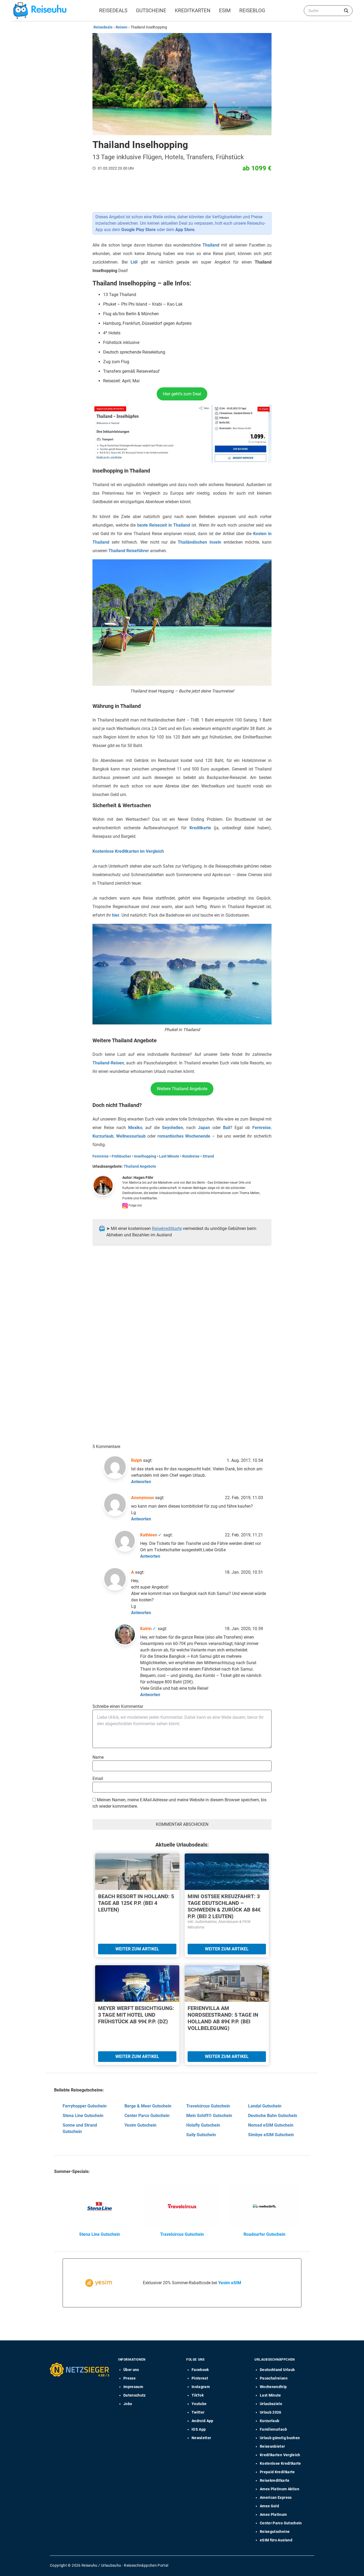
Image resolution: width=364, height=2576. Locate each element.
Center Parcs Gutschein (147, 2116)
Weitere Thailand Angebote (182, 1089)
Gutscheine (151, 11)
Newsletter (201, 2438)
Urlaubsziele (271, 2404)
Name (98, 1757)
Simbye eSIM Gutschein (271, 2135)
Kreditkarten (193, 11)
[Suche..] (346, 11)
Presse (130, 2378)
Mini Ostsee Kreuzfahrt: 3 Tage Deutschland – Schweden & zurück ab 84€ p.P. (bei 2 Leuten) (224, 1906)
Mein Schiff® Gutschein (209, 2116)
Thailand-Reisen (108, 1063)
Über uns (131, 2370)
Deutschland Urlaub (277, 2370)
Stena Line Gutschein (83, 2116)
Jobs (128, 2404)
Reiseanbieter (272, 2446)
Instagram (201, 2387)
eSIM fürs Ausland (276, 2540)
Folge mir (135, 1205)
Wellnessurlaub (131, 1136)
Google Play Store (138, 230)
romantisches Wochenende (184, 1136)
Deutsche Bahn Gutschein (273, 2116)
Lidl (134, 262)
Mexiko (135, 1128)
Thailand (211, 245)
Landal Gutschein (265, 2106)
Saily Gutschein (201, 2135)
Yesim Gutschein (140, 2125)
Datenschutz (135, 2395)
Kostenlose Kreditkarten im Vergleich (128, 851)
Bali (227, 1128)
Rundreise (191, 1156)
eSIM (225, 11)
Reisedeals (113, 11)
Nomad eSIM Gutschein (271, 2125)
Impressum (133, 2387)
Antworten (141, 1482)
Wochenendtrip (273, 2387)
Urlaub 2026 (271, 2412)
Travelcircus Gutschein (208, 2106)
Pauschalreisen (274, 2378)
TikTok (198, 2395)
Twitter (198, 2412)
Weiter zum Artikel (137, 1949)
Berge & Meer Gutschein (148, 2106)
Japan (204, 1128)
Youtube (199, 2404)
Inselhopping (145, 1156)
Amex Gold (269, 2506)
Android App (203, 2421)
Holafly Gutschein (203, 2125)
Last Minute (169, 1156)
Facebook (200, 2370)
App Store (185, 230)
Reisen (122, 27)
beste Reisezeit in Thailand (164, 525)
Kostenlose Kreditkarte (280, 2463)
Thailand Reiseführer (129, 551)
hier (116, 915)
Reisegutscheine (275, 2532)
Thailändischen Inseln (199, 542)
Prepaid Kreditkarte (277, 2472)
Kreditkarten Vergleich (280, 2455)
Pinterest (200, 2378)
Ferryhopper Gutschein (85, 2106)
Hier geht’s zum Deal (182, 394)
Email (98, 1779)
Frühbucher (121, 1156)
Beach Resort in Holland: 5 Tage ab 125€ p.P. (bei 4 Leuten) (136, 1903)
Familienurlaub (273, 2429)
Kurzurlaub (103, 1136)
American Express (276, 2497)
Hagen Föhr (143, 1178)
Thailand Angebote (140, 1166)
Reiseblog (252, 11)
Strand (208, 1156)
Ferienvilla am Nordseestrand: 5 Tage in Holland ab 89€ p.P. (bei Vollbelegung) (223, 2018)
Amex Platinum (273, 2515)
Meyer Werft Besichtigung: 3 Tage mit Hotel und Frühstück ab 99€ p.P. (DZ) (136, 2015)
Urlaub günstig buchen (280, 2438)
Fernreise (262, 1128)
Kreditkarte (200, 828)
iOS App (199, 2429)
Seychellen (173, 1128)
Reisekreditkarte (167, 1228)
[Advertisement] (180, 1303)
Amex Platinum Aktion (280, 2489)
